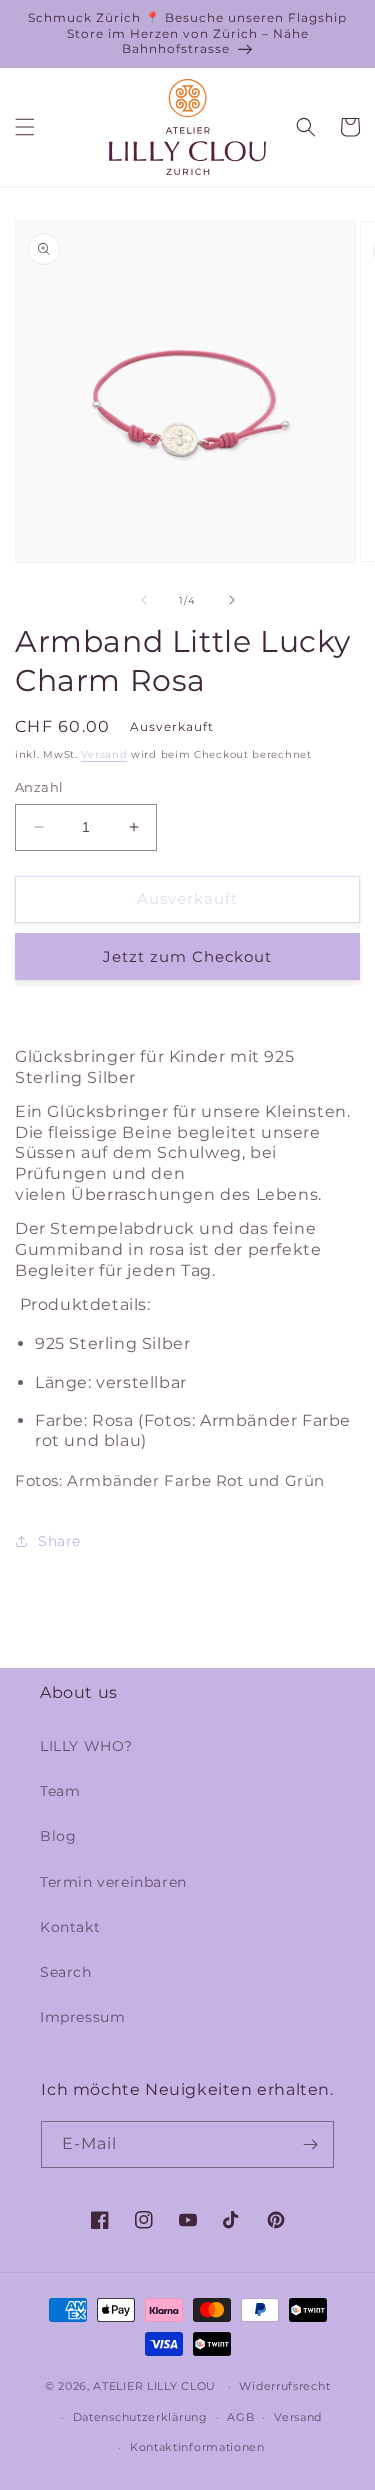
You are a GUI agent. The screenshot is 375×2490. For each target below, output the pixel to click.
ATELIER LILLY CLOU (154, 2386)
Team (60, 1791)
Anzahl (39, 787)
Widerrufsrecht (284, 2386)
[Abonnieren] (311, 2144)
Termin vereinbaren (113, 1882)
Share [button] (59, 1541)
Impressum (82, 2017)
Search (66, 1972)
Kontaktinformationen (197, 2447)
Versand (104, 754)
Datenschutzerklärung (140, 2417)
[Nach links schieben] (144, 600)
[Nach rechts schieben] (232, 600)
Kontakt (70, 1927)
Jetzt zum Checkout (187, 956)
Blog (58, 1836)
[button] (25, 127)
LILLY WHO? (86, 1746)
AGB (240, 2417)
